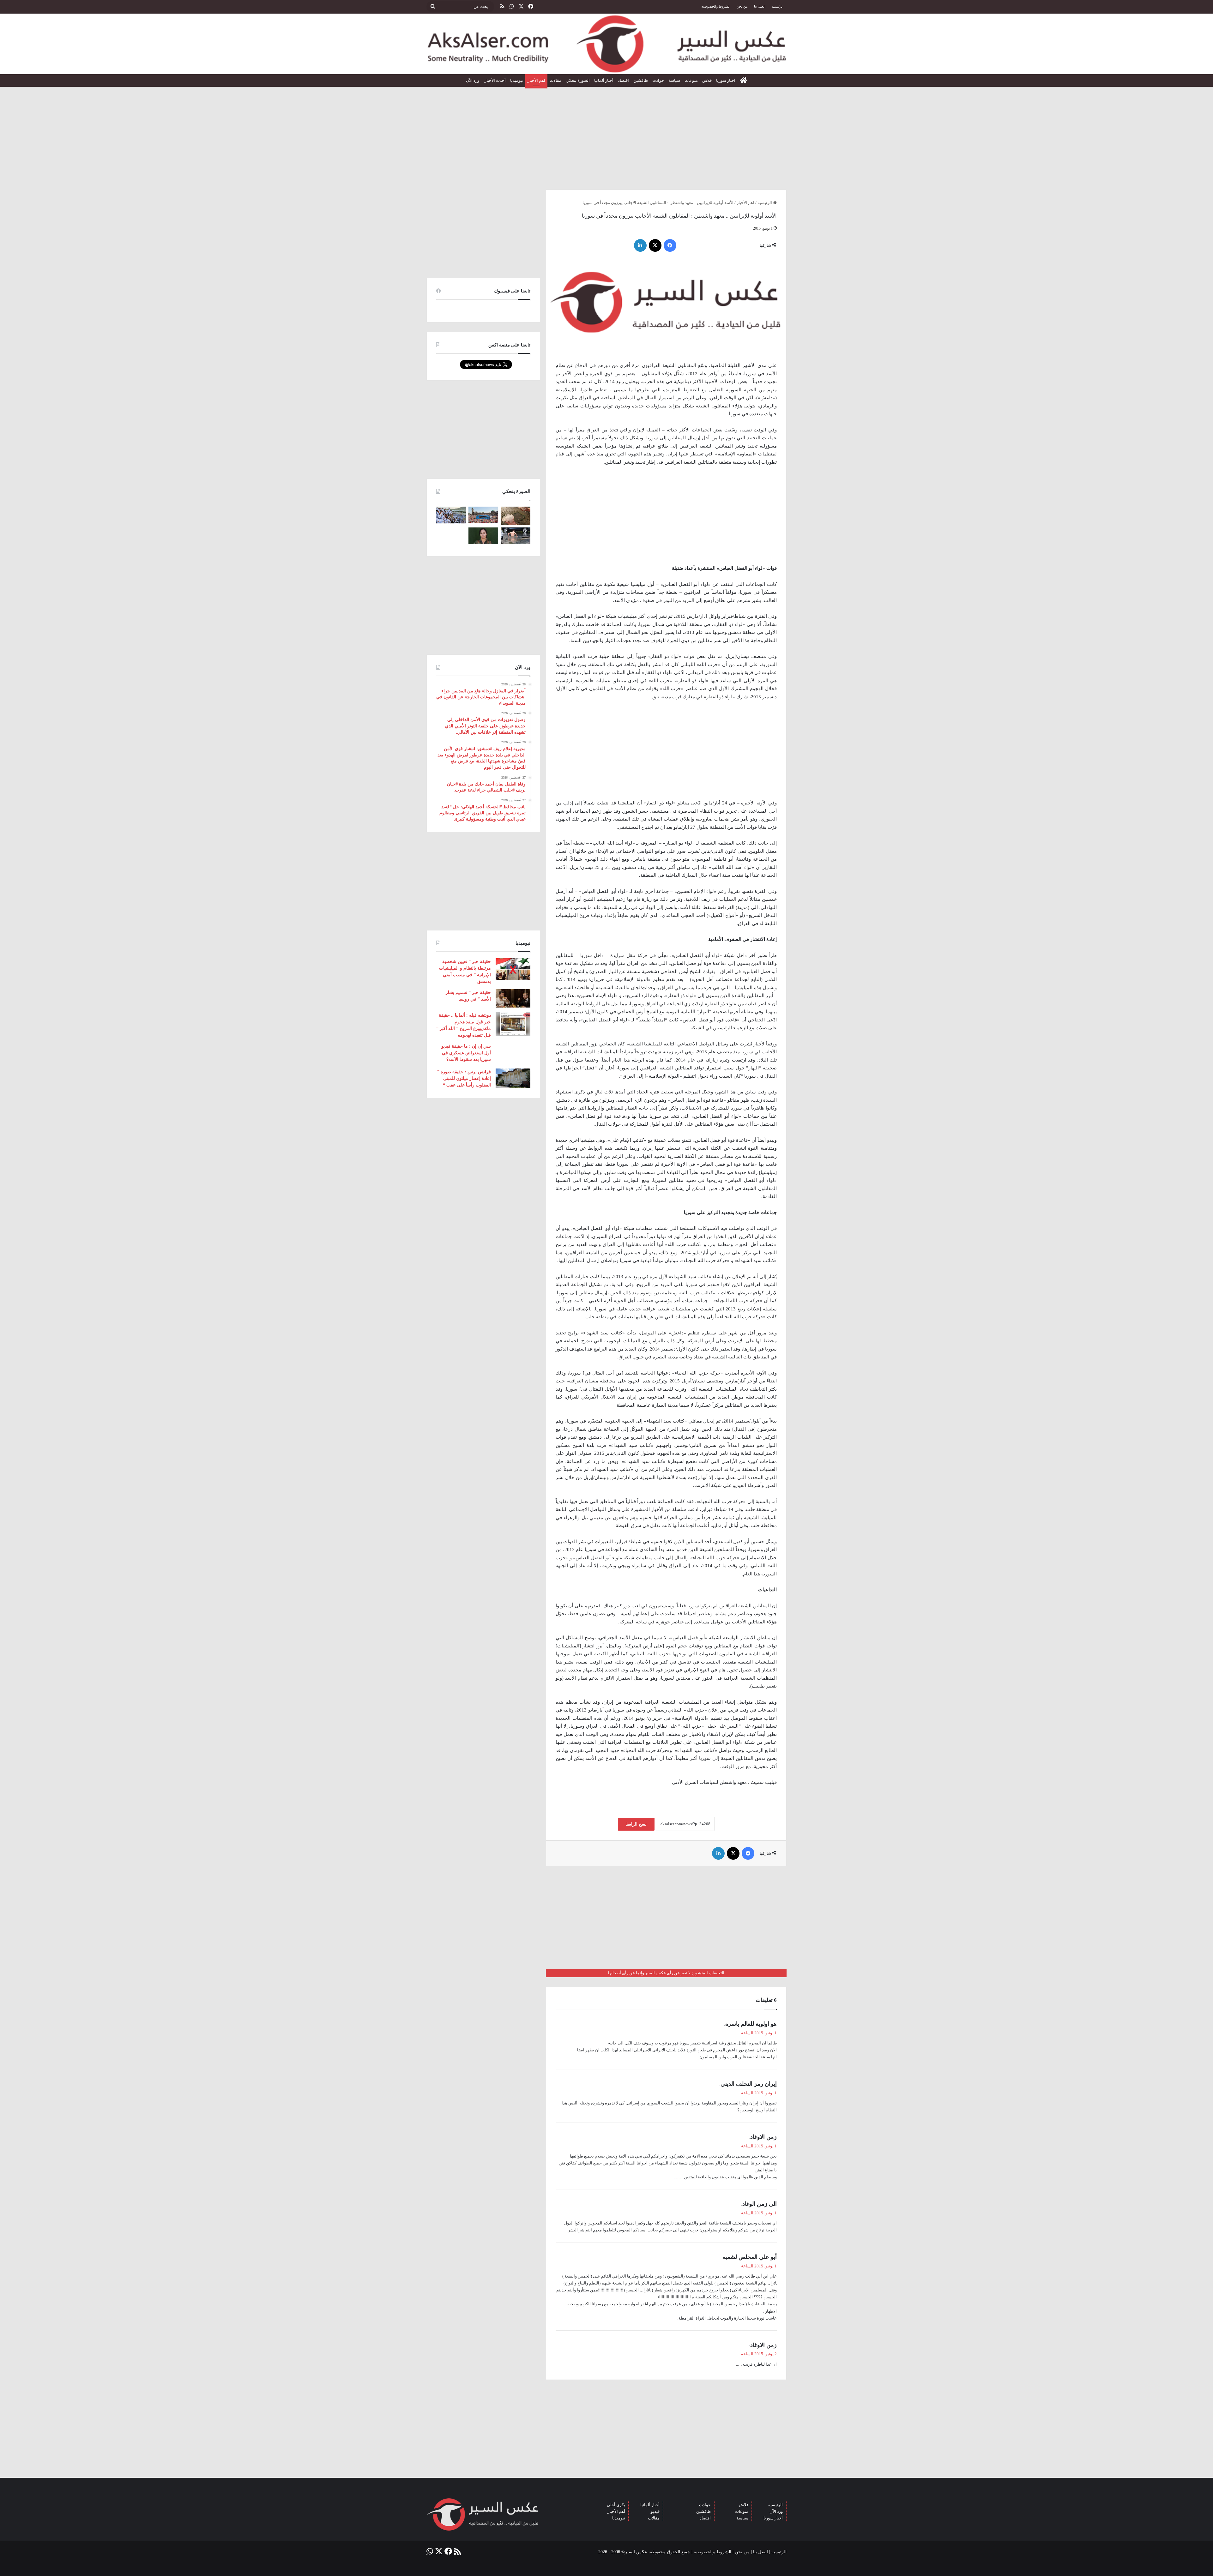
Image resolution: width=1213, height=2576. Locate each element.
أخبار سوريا (773, 2518)
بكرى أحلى (616, 2505)
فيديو (655, 2511)
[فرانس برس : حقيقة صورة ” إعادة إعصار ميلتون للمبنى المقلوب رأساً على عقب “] (513, 1078)
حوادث (658, 80)
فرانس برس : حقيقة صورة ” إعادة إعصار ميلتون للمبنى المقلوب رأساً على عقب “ (464, 1078)
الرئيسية (778, 6)
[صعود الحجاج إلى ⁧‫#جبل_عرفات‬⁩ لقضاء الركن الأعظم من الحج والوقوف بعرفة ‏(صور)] (451, 515)
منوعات (691, 80)
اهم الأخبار (536, 80)
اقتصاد (623, 80)
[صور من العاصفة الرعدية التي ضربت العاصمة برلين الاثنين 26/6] (516, 536)
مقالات (555, 80)
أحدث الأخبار (495, 80)
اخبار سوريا (726, 80)
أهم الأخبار (616, 2511)
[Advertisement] (606, 136)
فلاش (707, 80)
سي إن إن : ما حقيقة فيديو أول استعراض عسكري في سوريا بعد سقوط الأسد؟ (466, 1053)
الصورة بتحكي (578, 80)
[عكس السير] (606, 44)
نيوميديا (517, 80)
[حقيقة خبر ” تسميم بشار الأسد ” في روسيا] (513, 998)
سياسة (674, 80)
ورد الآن (473, 80)
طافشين (641, 80)
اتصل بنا (760, 6)
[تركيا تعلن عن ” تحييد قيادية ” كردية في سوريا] (483, 536)
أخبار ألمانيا (604, 80)
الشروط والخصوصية (716, 6)
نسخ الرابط (636, 1824)
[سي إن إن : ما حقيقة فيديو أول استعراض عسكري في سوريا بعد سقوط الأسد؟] (513, 1053)
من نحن (742, 6)
